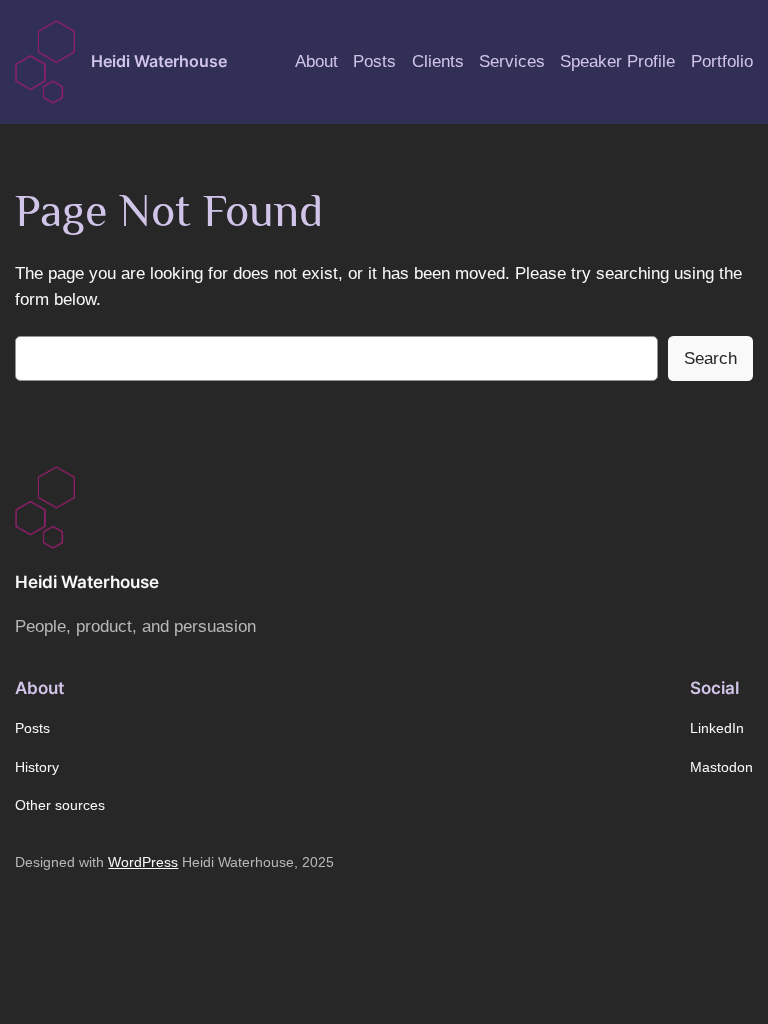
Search (710, 358)
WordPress (143, 862)
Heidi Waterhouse (159, 61)
